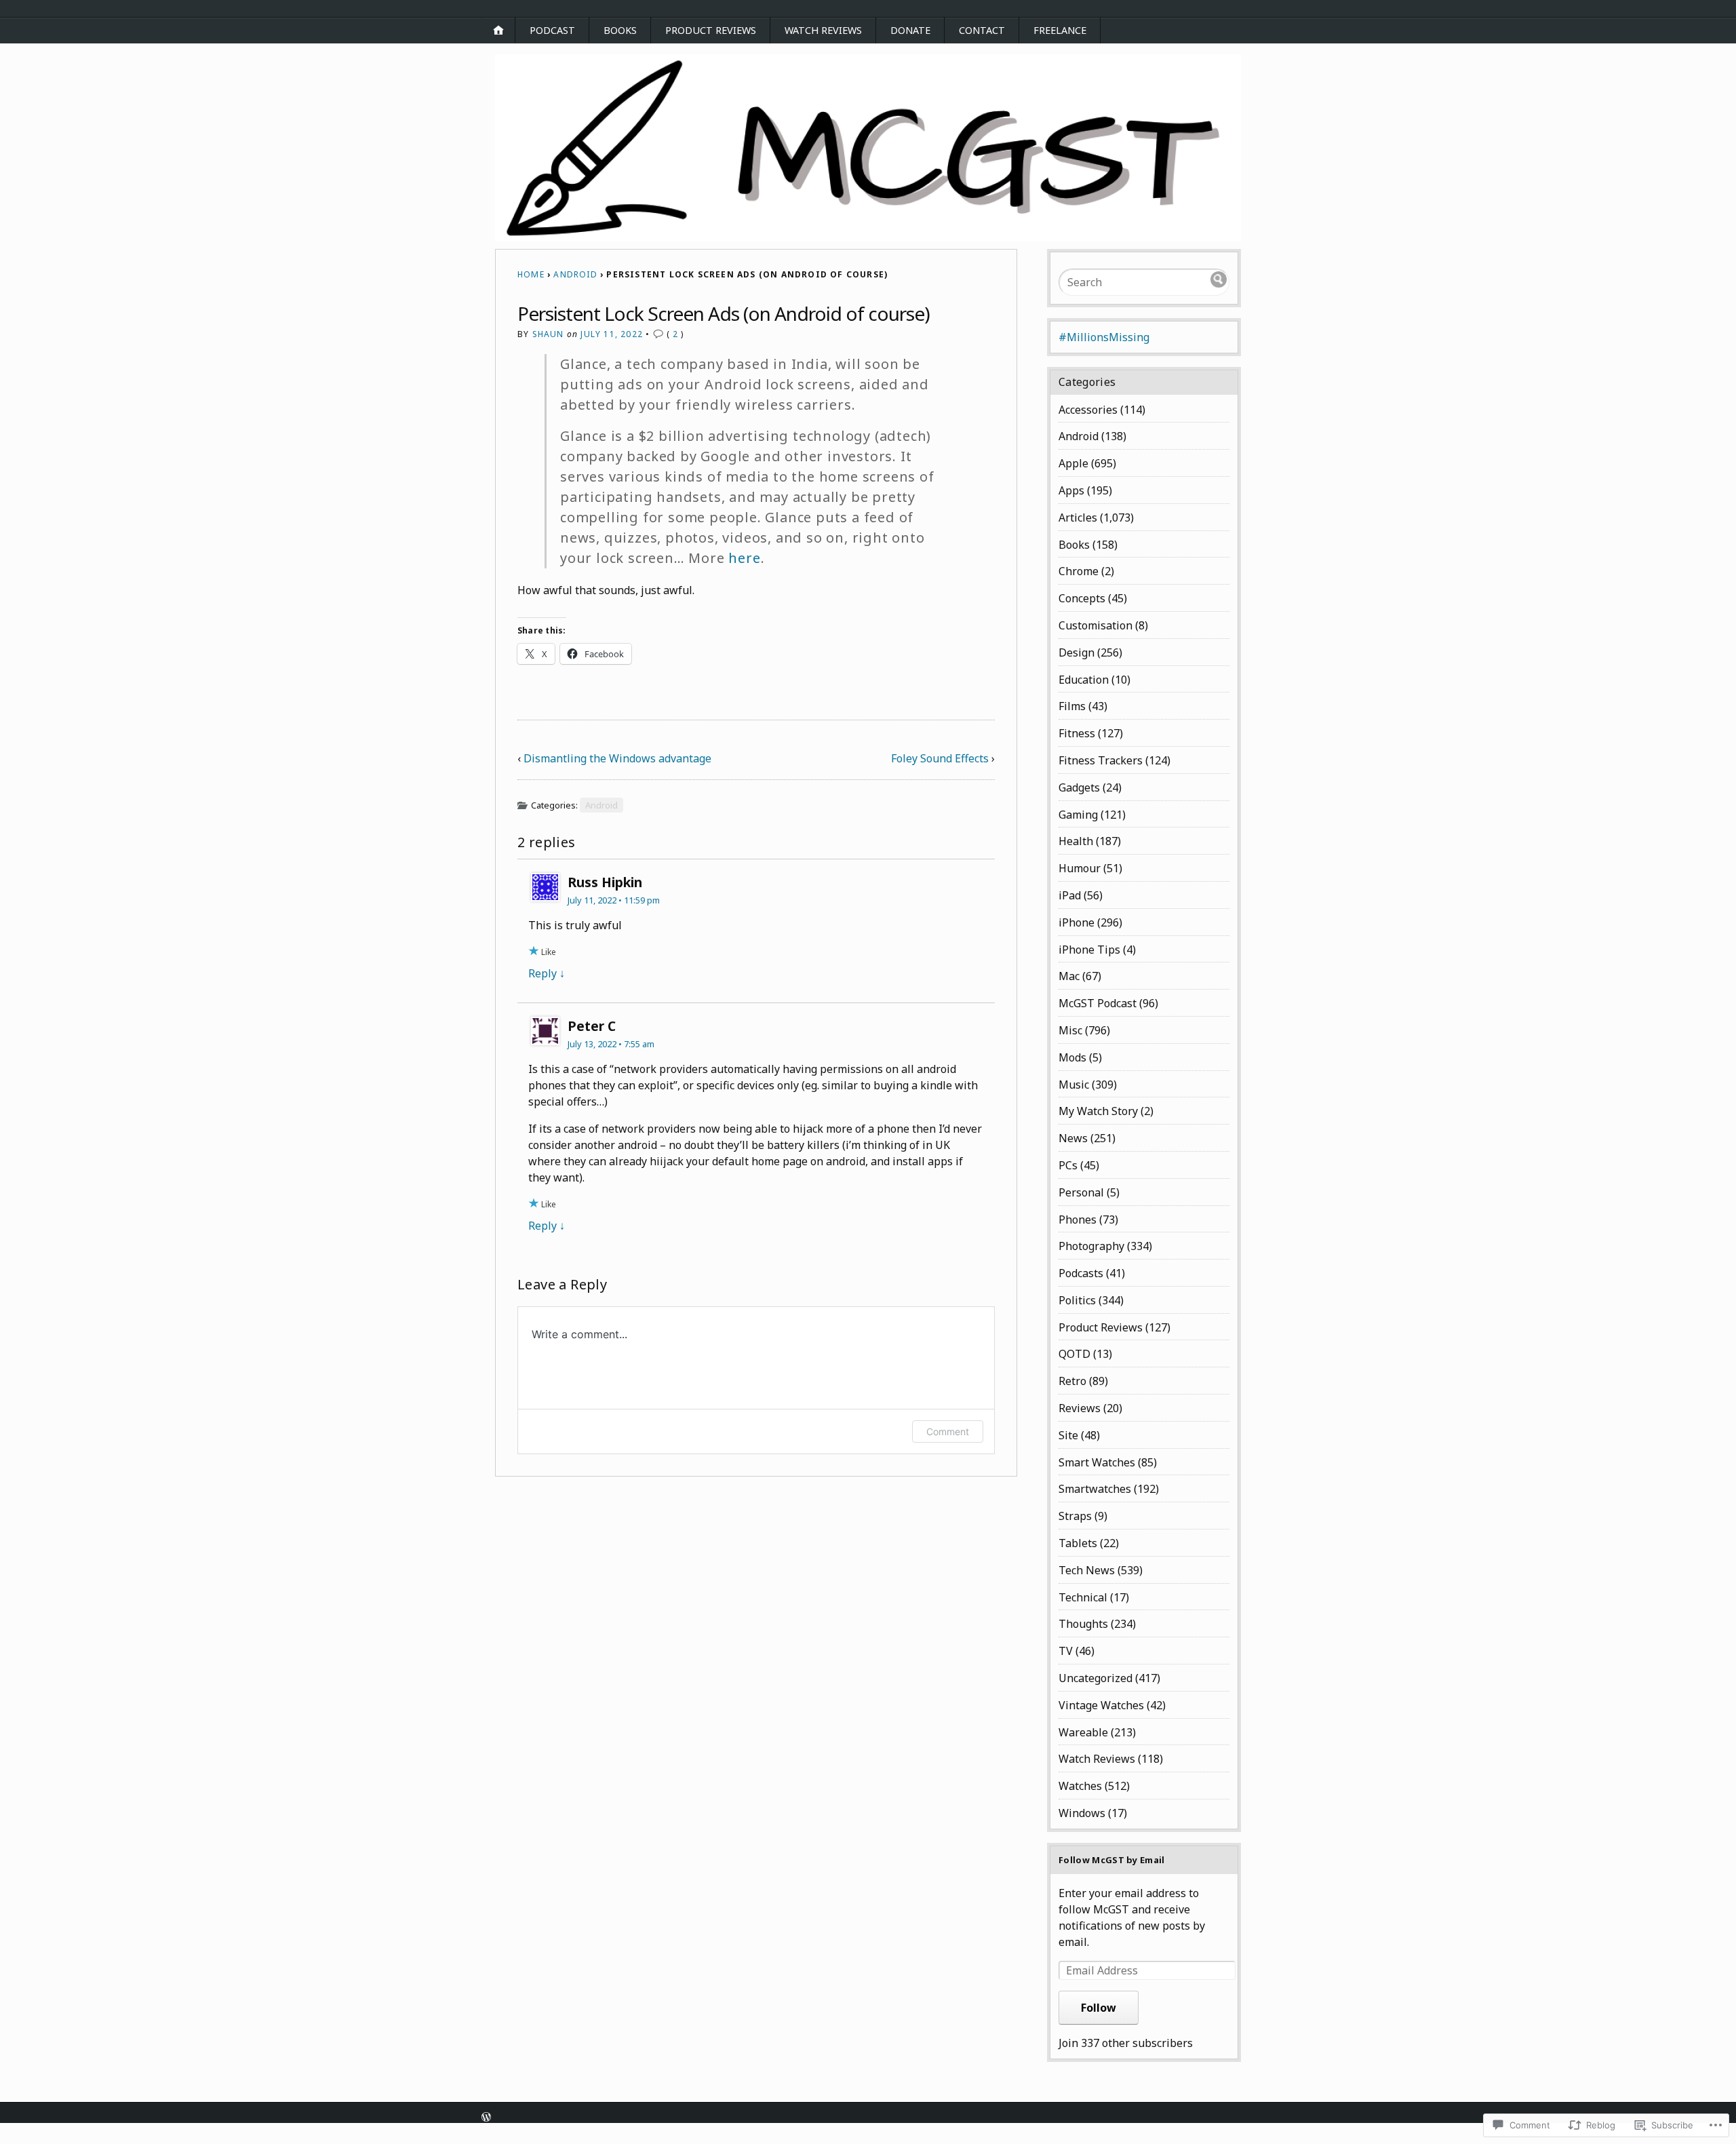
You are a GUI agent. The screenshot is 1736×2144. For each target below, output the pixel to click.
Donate (910, 30)
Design (1077, 652)
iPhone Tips (1089, 950)
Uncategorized (1096, 1678)
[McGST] (868, 148)
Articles (1078, 518)
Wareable (1083, 1732)
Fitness (1077, 733)
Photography (1091, 1246)
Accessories (1088, 410)
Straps (1075, 1516)
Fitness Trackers (1101, 760)
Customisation (1096, 625)
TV (1066, 1651)
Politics (1077, 1300)
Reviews (1080, 1408)
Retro (1072, 1381)
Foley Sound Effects (940, 758)
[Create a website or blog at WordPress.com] (486, 2118)
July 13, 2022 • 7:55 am (611, 1044)
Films (1072, 706)
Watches (1080, 1786)
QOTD (1074, 1354)
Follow (1099, 2008)
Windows (1082, 1813)
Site (1068, 1435)
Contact (982, 30)
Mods (1072, 1057)
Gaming (1078, 815)
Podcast (552, 30)
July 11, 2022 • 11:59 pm (614, 900)
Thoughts (1083, 1624)
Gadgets (1079, 787)
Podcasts (1081, 1273)
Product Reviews (711, 30)
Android (575, 274)
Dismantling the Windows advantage (617, 758)
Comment (948, 1431)
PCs (1068, 1165)
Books (620, 30)
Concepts (1082, 598)
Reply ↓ (547, 973)
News (1073, 1138)
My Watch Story (1098, 1111)
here (744, 558)
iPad (1070, 895)
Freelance (1060, 30)
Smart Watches (1097, 1462)
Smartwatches (1095, 1489)
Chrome (1079, 571)
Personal (1081, 1192)
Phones (1078, 1220)
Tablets (1078, 1543)
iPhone (1077, 922)
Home (531, 274)
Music (1074, 1085)
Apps (1071, 490)
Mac (1069, 976)
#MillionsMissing (1104, 337)
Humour (1080, 868)
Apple (1073, 463)
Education (1084, 680)
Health (1076, 841)
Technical (1083, 1597)
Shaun (548, 334)
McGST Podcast (1098, 1003)
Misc (1070, 1030)
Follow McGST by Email (1112, 1860)
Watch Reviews (823, 30)
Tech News (1087, 1570)
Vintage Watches (1101, 1705)
